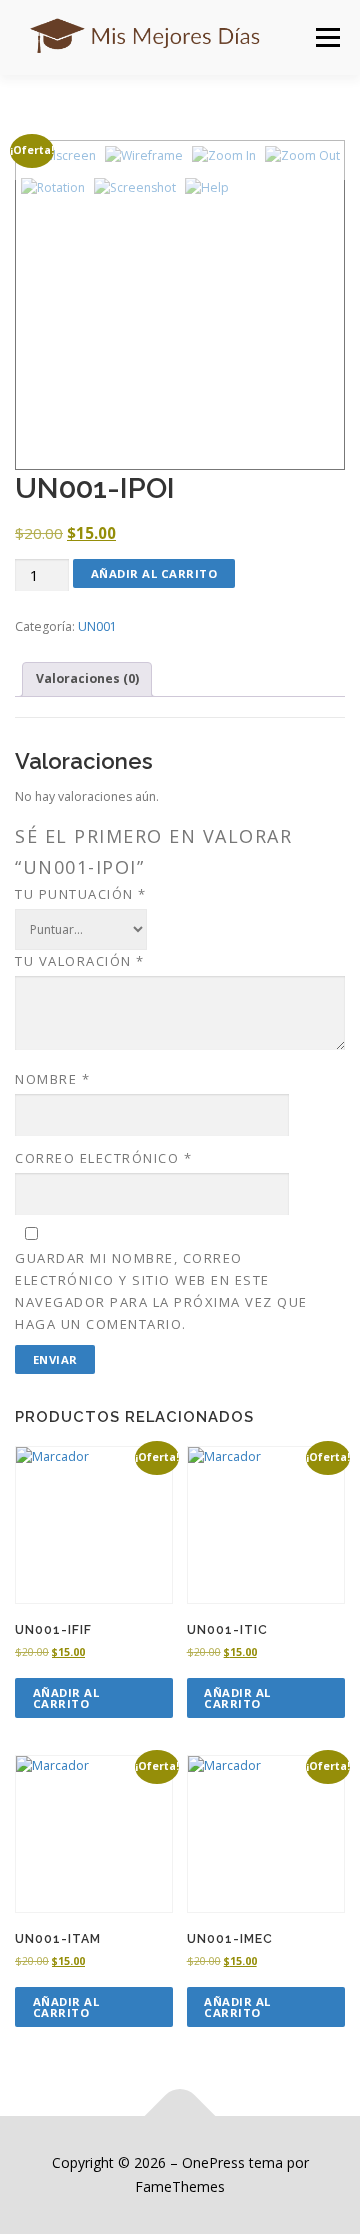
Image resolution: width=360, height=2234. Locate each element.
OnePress (213, 2162)
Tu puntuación (81, 894)
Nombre (52, 1079)
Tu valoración (80, 961)
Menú (326, 37)
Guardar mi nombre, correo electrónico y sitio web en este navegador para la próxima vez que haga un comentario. (161, 1291)
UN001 (97, 626)
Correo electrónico (103, 1158)
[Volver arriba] (180, 2116)
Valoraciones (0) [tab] (87, 678)
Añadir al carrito (154, 573)
